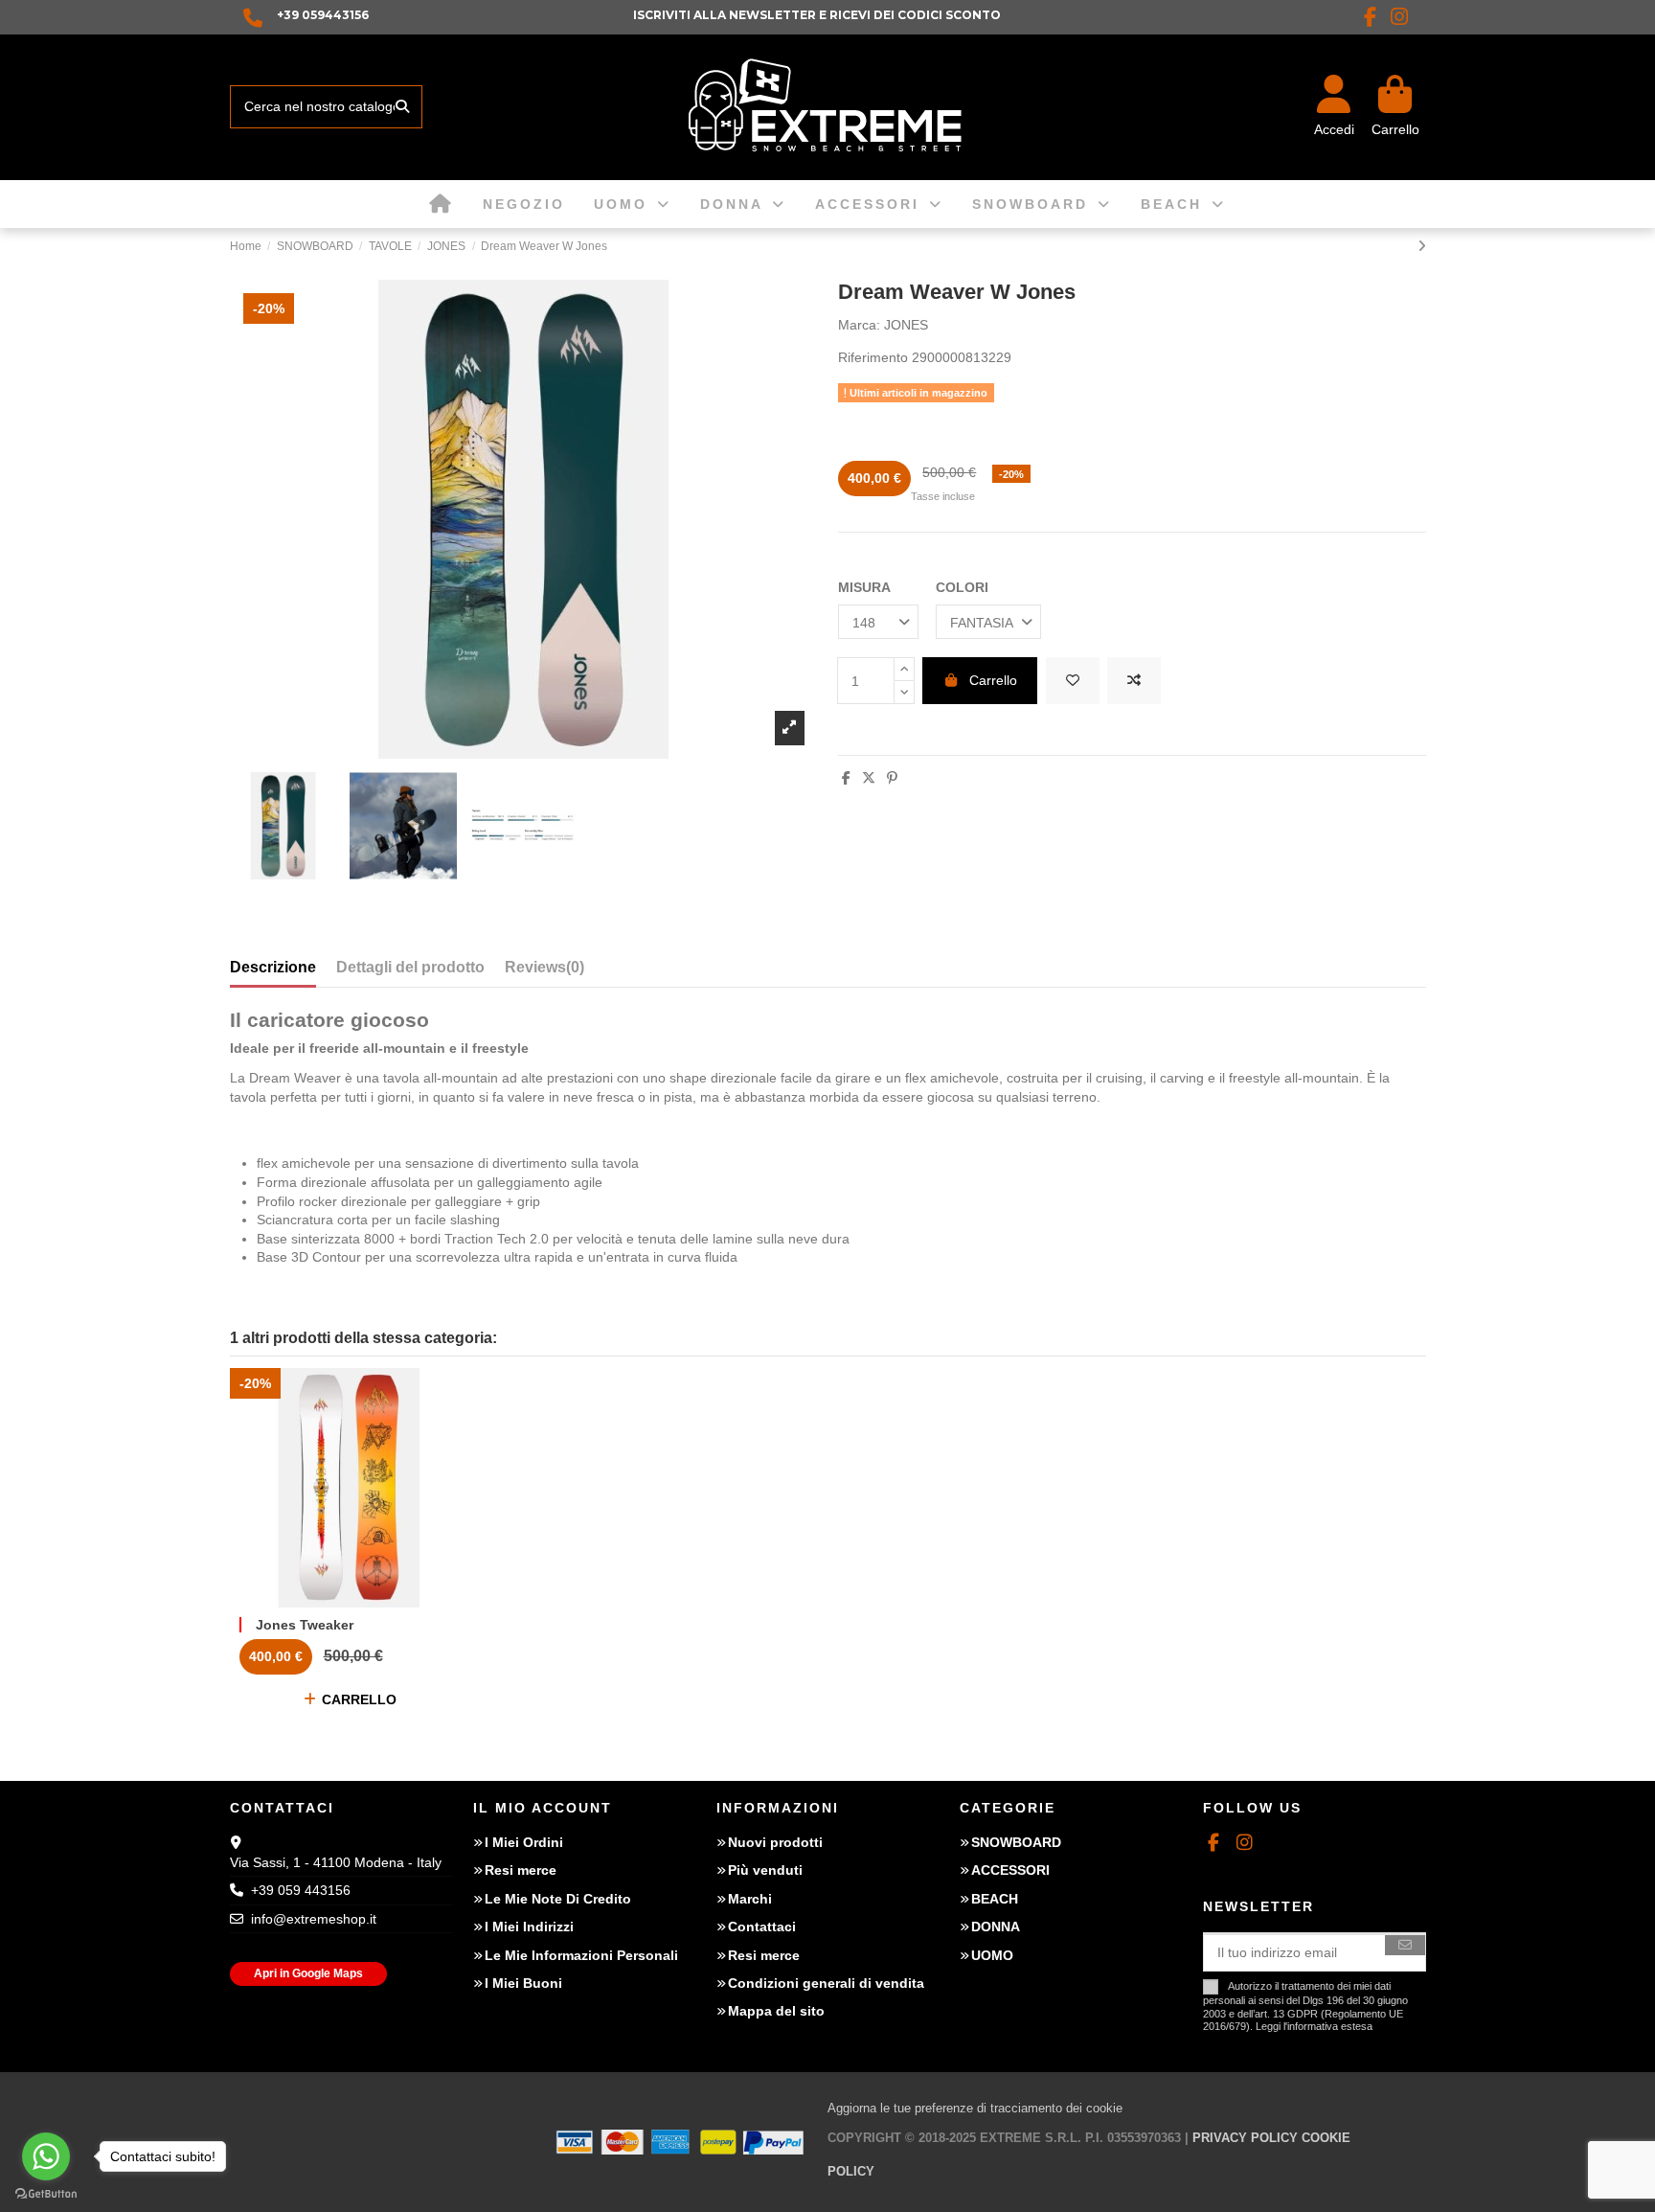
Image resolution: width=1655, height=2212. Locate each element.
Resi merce (521, 1870)
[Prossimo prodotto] (1422, 246)
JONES (906, 325)
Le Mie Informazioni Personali (581, 1955)
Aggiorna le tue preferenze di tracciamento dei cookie (975, 2108)
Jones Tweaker (305, 1625)
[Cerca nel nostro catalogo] (402, 107)
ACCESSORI (1010, 1870)
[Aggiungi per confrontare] (1134, 681)
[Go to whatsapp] (46, 2156)
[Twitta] (869, 778)
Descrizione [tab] (273, 967)
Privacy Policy (1245, 2138)
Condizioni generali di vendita (826, 1983)
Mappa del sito (776, 2011)
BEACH (995, 1899)
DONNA (996, 1927)
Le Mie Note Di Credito (558, 1899)
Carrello (993, 680)
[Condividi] (846, 778)
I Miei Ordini (524, 1842)
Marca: (859, 325)
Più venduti (765, 1870)
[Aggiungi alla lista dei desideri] (1073, 681)
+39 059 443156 (301, 1890)
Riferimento (873, 357)
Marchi (750, 1899)
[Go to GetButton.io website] (46, 2193)
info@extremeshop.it (314, 1919)
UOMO (992, 1955)
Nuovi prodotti (775, 1842)
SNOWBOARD (1016, 1842)
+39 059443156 (323, 15)
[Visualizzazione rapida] (375, 1601)
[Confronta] (348, 1601)
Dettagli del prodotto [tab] (410, 967)
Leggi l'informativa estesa (1314, 2026)
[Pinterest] (892, 778)
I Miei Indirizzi (529, 1927)
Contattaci (762, 1927)
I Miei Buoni (523, 1983)
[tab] (544, 971)
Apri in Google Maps (308, 1973)
